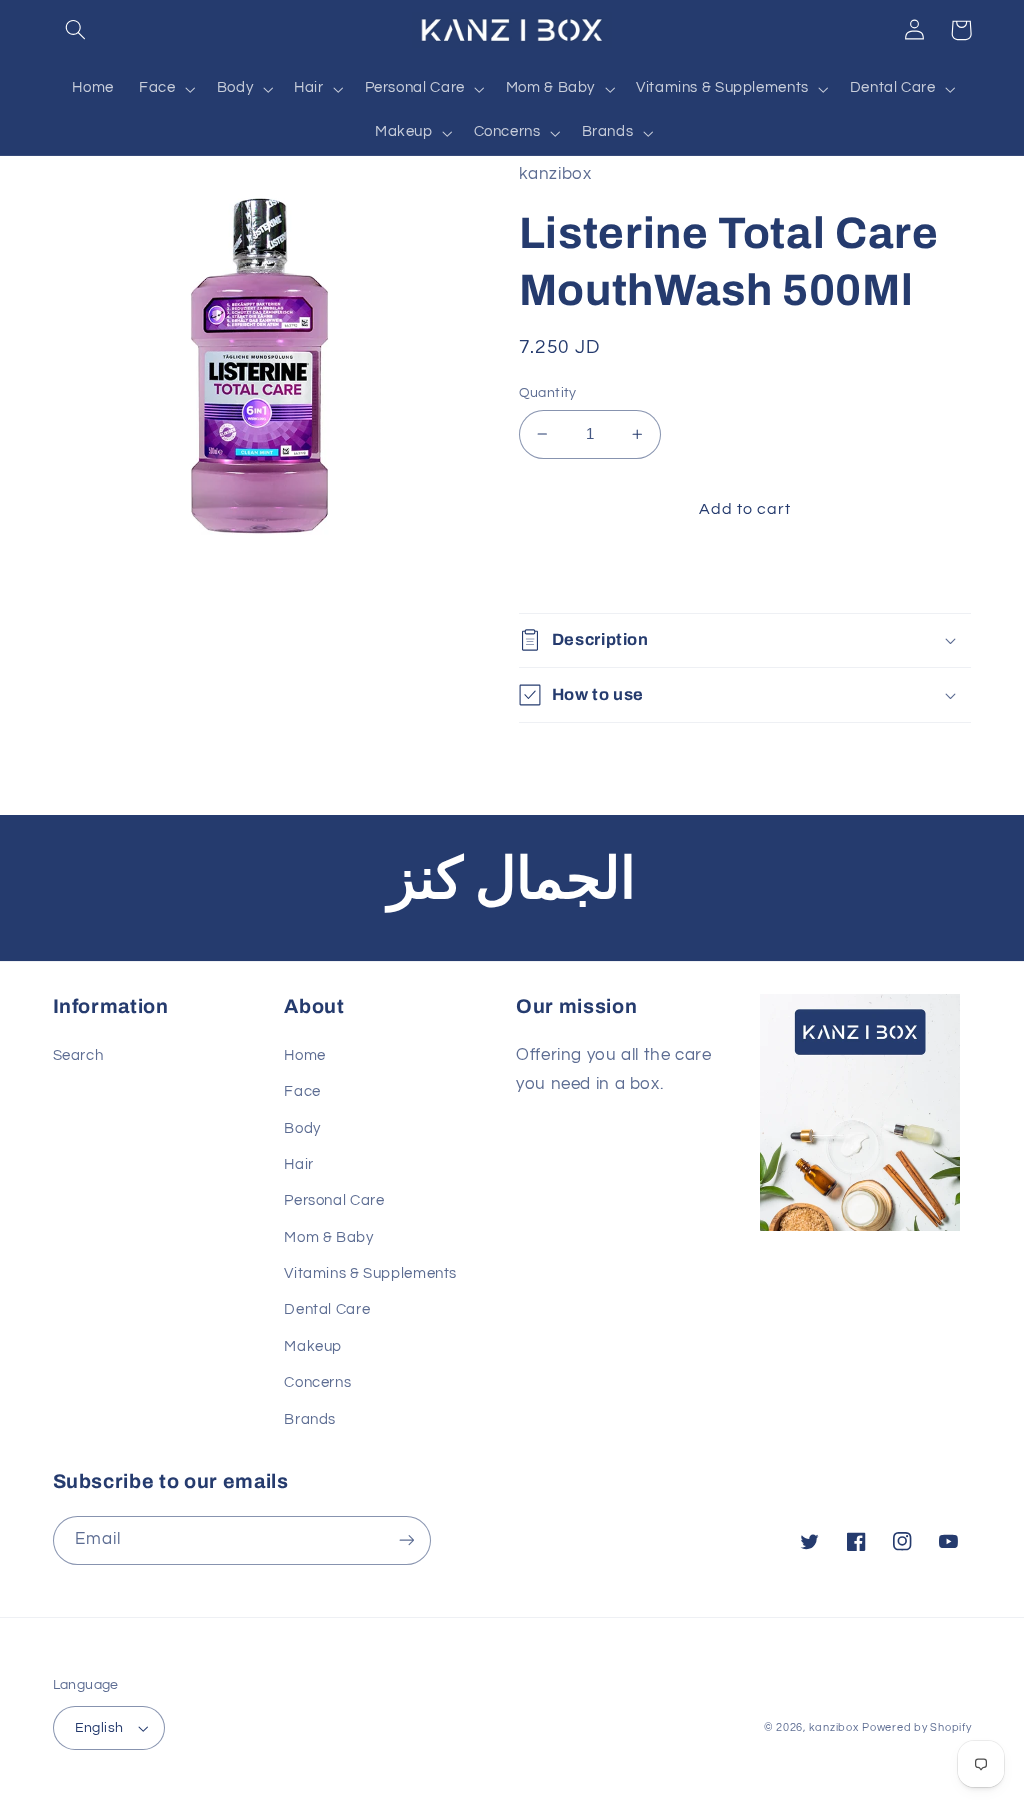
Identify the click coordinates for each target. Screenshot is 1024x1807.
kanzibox (834, 1727)
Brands (310, 1419)
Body (302, 1128)
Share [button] (564, 573)
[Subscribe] (406, 1540)
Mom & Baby (328, 1237)
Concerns (317, 1382)
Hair (299, 1164)
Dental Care (327, 1309)
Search (78, 1055)
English (99, 1728)
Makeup (313, 1346)
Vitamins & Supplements (370, 1273)
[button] (76, 30)
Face (302, 1091)
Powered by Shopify (916, 1727)
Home (305, 1055)
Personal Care (334, 1200)
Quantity (548, 393)
